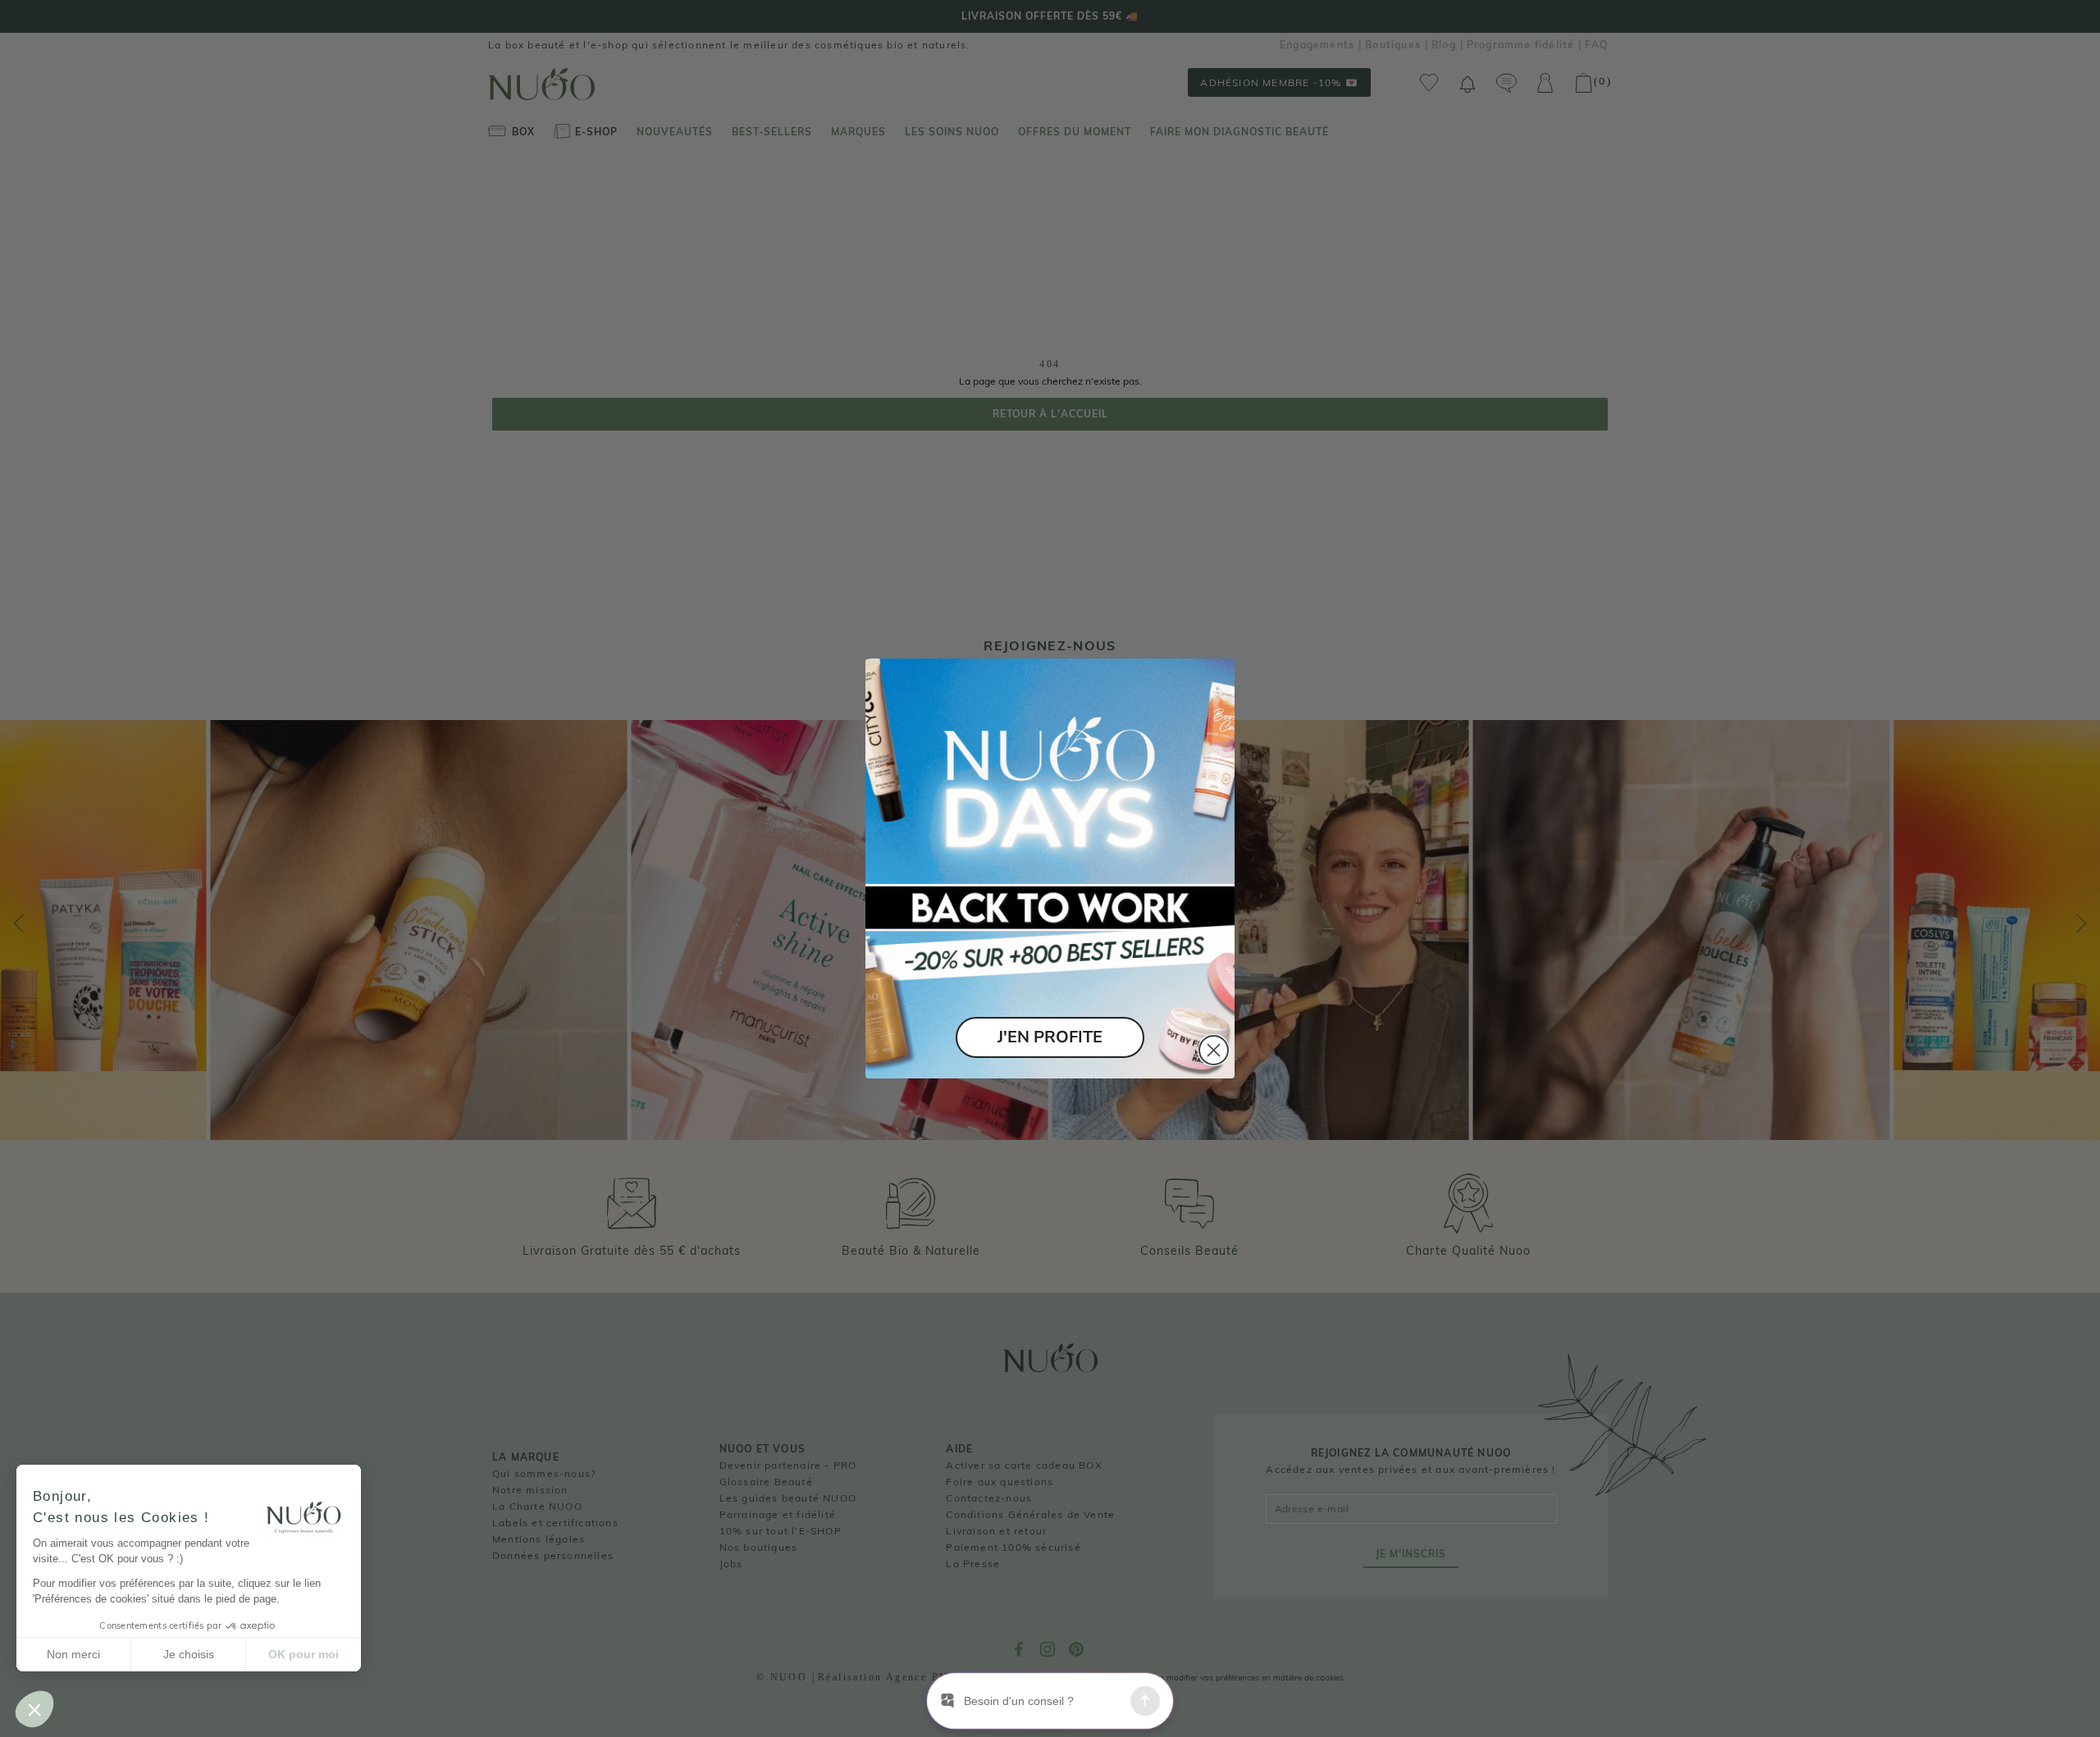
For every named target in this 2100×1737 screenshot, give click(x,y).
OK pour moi (304, 1654)
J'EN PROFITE (1050, 1037)
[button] (34, 1709)
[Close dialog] (1214, 1050)
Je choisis (189, 1654)
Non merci (73, 1654)
